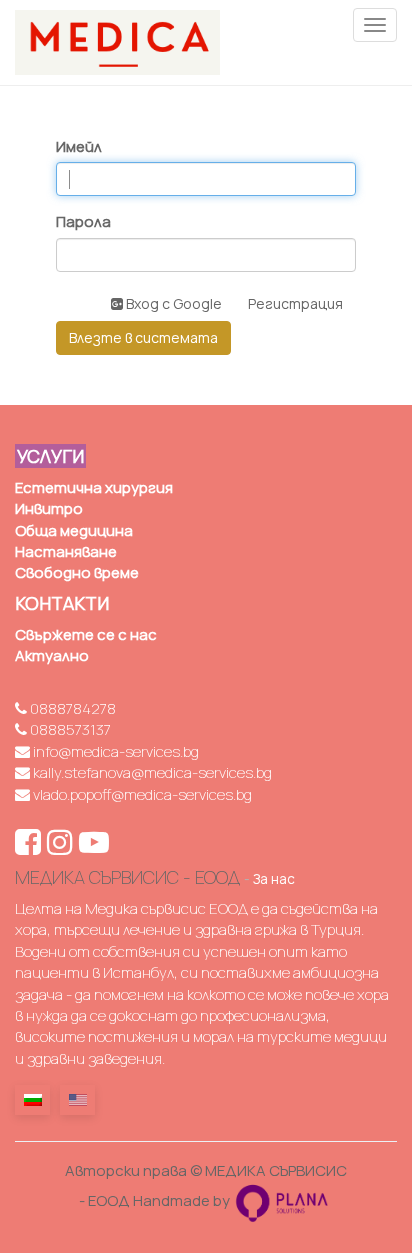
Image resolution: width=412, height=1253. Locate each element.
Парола (83, 221)
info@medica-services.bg (114, 751)
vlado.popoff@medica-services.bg (141, 794)
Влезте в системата (143, 337)
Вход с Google (172, 303)
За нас (274, 879)
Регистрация (295, 303)
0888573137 (69, 729)
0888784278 (71, 708)
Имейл (79, 146)
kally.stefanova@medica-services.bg (151, 772)
